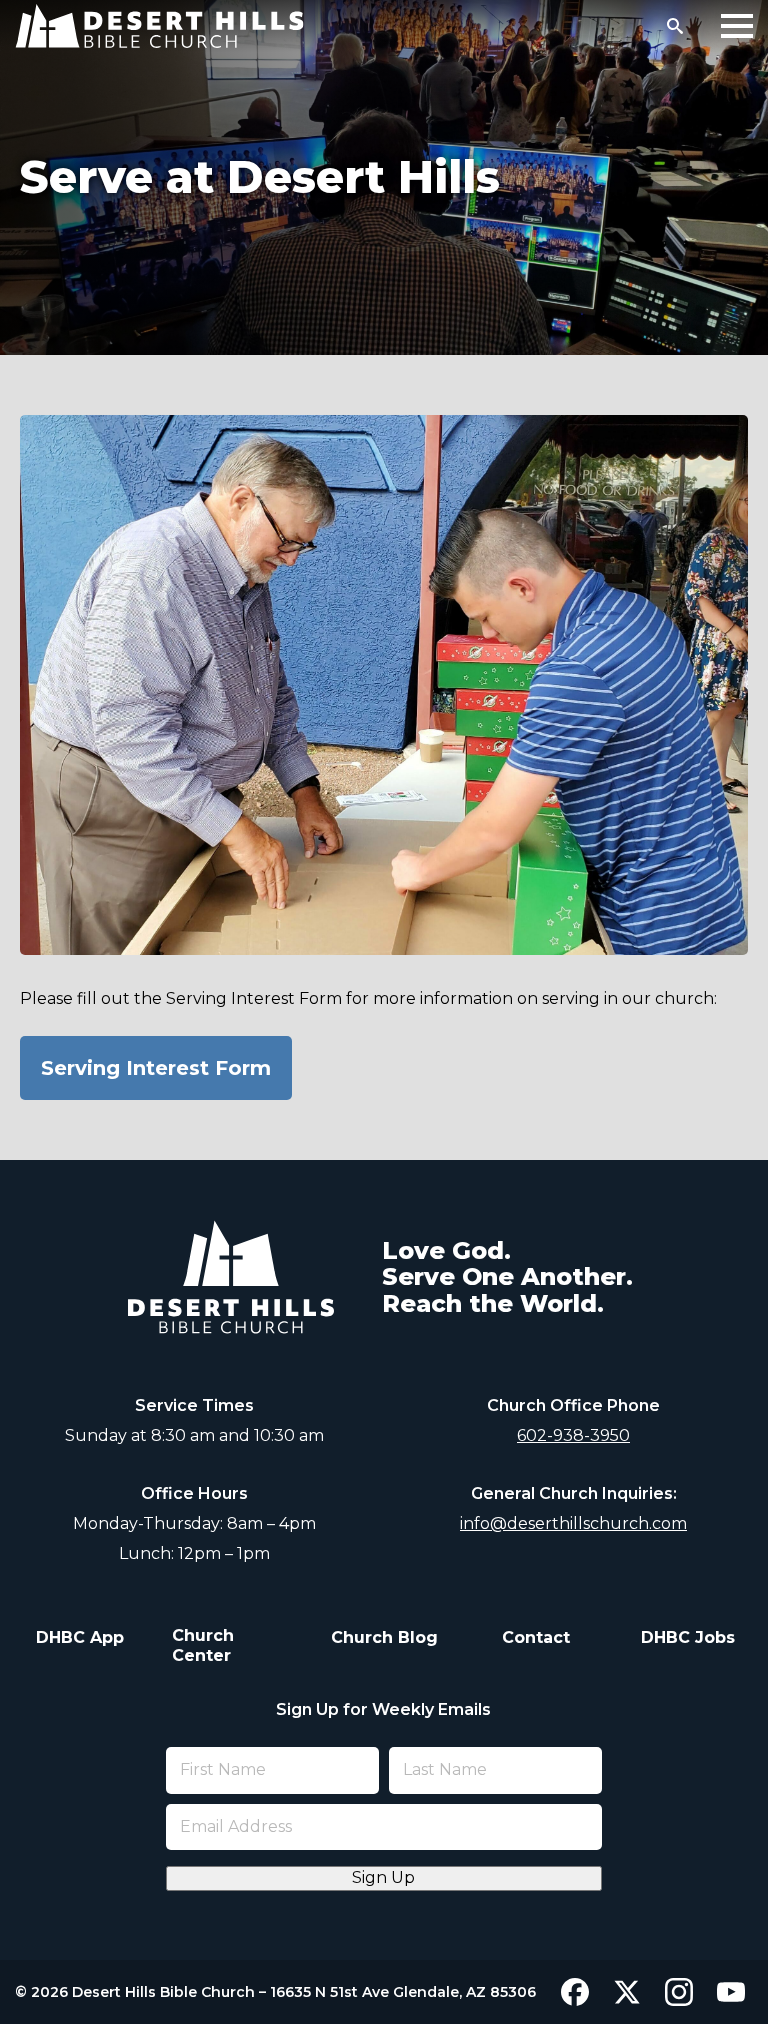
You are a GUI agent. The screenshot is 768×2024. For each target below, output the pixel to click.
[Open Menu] (737, 26)
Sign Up (383, 1877)
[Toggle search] (675, 26)
